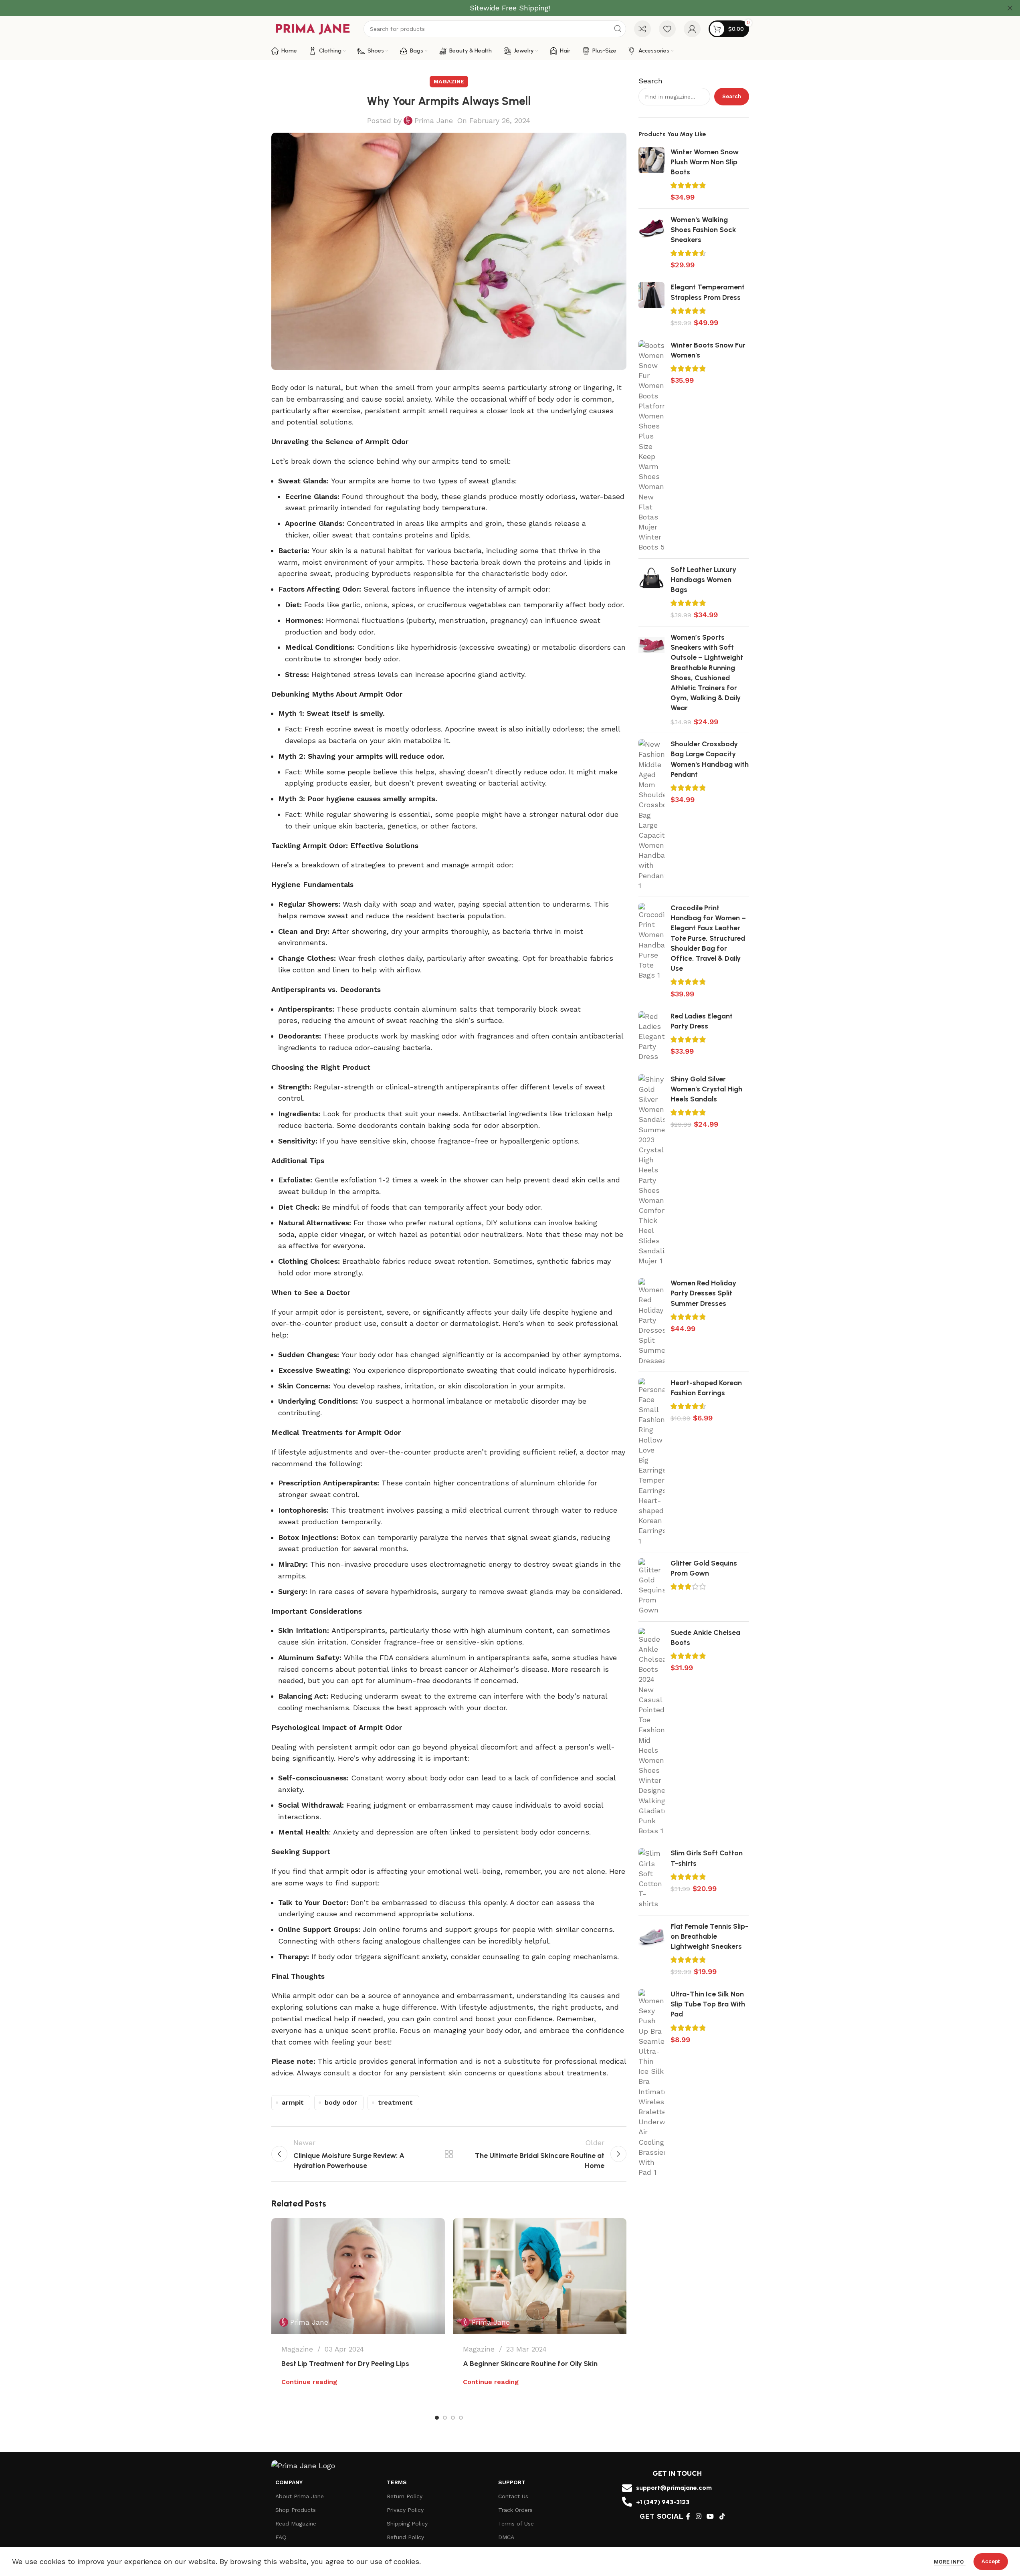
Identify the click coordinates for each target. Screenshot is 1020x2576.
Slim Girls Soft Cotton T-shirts (707, 1858)
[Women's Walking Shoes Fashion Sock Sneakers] (651, 242)
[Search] (618, 29)
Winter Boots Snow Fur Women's (708, 350)
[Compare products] (642, 29)
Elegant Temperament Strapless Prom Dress (708, 292)
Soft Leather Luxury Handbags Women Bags (703, 580)
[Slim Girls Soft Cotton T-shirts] (651, 1878)
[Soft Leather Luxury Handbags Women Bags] (651, 592)
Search (650, 81)
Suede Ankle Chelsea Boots (705, 1638)
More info (950, 2562)
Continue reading (309, 2382)
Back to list (449, 2154)
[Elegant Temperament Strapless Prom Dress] (651, 305)
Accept (991, 2561)
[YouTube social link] (710, 2516)
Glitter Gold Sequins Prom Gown (704, 1568)
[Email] (627, 2488)
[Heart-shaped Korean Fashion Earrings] (651, 1462)
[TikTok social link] (722, 2516)
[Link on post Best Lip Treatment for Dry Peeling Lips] (358, 2276)
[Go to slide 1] (437, 2418)
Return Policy (405, 2496)
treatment (395, 2102)
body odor (341, 2102)
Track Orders (515, 2510)
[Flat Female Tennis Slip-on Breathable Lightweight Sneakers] (651, 1949)
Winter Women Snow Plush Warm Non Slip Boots (705, 162)
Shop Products (296, 2510)
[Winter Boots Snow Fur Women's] (651, 446)
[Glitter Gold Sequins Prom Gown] (651, 1587)
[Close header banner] (1010, 8)
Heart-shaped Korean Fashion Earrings (706, 1388)
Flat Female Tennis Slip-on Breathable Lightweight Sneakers (709, 1936)
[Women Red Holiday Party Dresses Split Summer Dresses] (651, 1322)
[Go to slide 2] (445, 2418)
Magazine (449, 81)
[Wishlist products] (667, 29)
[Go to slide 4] (461, 2418)
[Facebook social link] (688, 2516)
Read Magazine (296, 2523)
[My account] (692, 29)
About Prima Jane (300, 2496)
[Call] (627, 2502)
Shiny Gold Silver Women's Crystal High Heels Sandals (706, 1089)
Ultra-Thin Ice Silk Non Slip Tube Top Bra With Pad (708, 2004)
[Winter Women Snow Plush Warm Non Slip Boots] (651, 175)
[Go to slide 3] (453, 2418)
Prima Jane (434, 120)
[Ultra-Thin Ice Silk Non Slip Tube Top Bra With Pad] (651, 2083)
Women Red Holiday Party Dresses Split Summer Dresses (703, 1293)
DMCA (506, 2537)
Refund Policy (405, 2537)
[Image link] (303, 2465)
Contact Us (513, 2496)
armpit (293, 2102)
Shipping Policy (407, 2523)
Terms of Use (516, 2523)
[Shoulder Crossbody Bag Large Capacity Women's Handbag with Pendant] (651, 815)
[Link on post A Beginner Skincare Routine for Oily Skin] (540, 2276)
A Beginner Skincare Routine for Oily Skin (530, 2364)
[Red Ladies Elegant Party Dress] (651, 1036)
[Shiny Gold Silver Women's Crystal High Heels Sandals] (651, 1170)
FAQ (281, 2537)
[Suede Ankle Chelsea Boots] (651, 1732)
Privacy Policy (405, 2510)
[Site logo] (313, 28)
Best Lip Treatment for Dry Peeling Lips (345, 2364)
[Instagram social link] (698, 2516)
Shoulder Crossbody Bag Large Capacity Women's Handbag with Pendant (710, 759)
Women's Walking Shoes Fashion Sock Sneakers (703, 230)
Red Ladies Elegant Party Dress (702, 1021)
